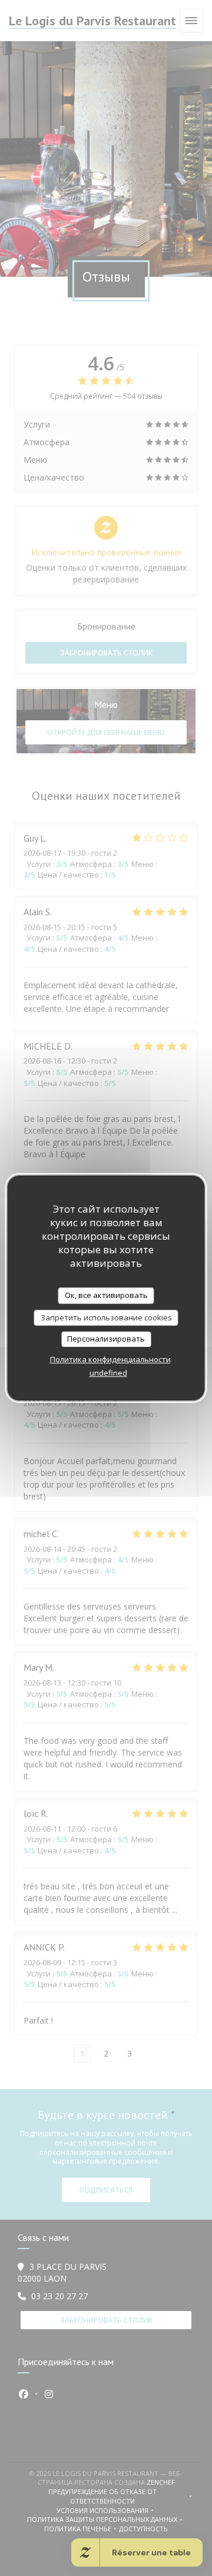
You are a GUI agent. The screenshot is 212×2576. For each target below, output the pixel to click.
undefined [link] (108, 1373)
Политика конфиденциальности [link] (110, 1359)
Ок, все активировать (106, 1295)
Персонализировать (106, 1339)
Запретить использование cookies (106, 1317)
